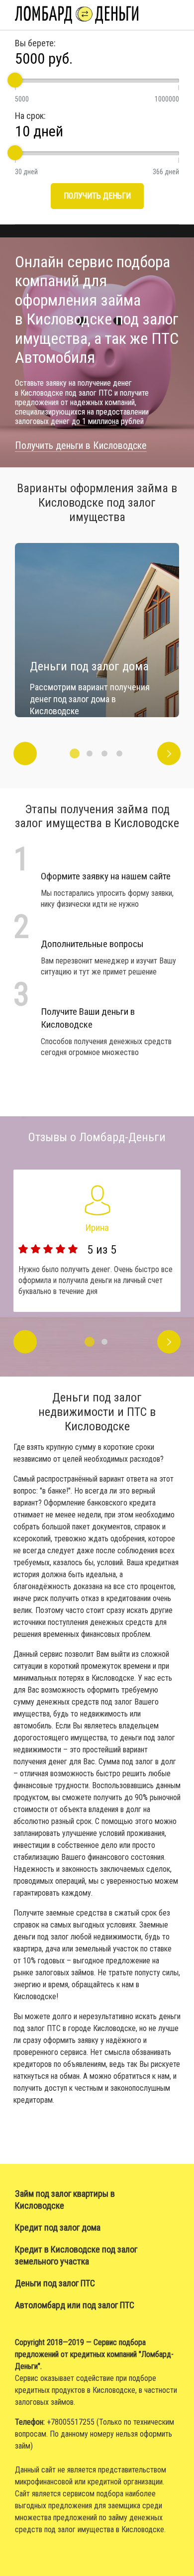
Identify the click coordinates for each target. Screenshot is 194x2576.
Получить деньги (97, 196)
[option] (97, 630)
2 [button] (90, 753)
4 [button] (119, 753)
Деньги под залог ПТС (55, 2283)
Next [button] (169, 753)
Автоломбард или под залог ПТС (75, 2305)
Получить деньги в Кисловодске (81, 445)
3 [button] (104, 753)
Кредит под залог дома (58, 2227)
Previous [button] (25, 753)
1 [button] (75, 753)
